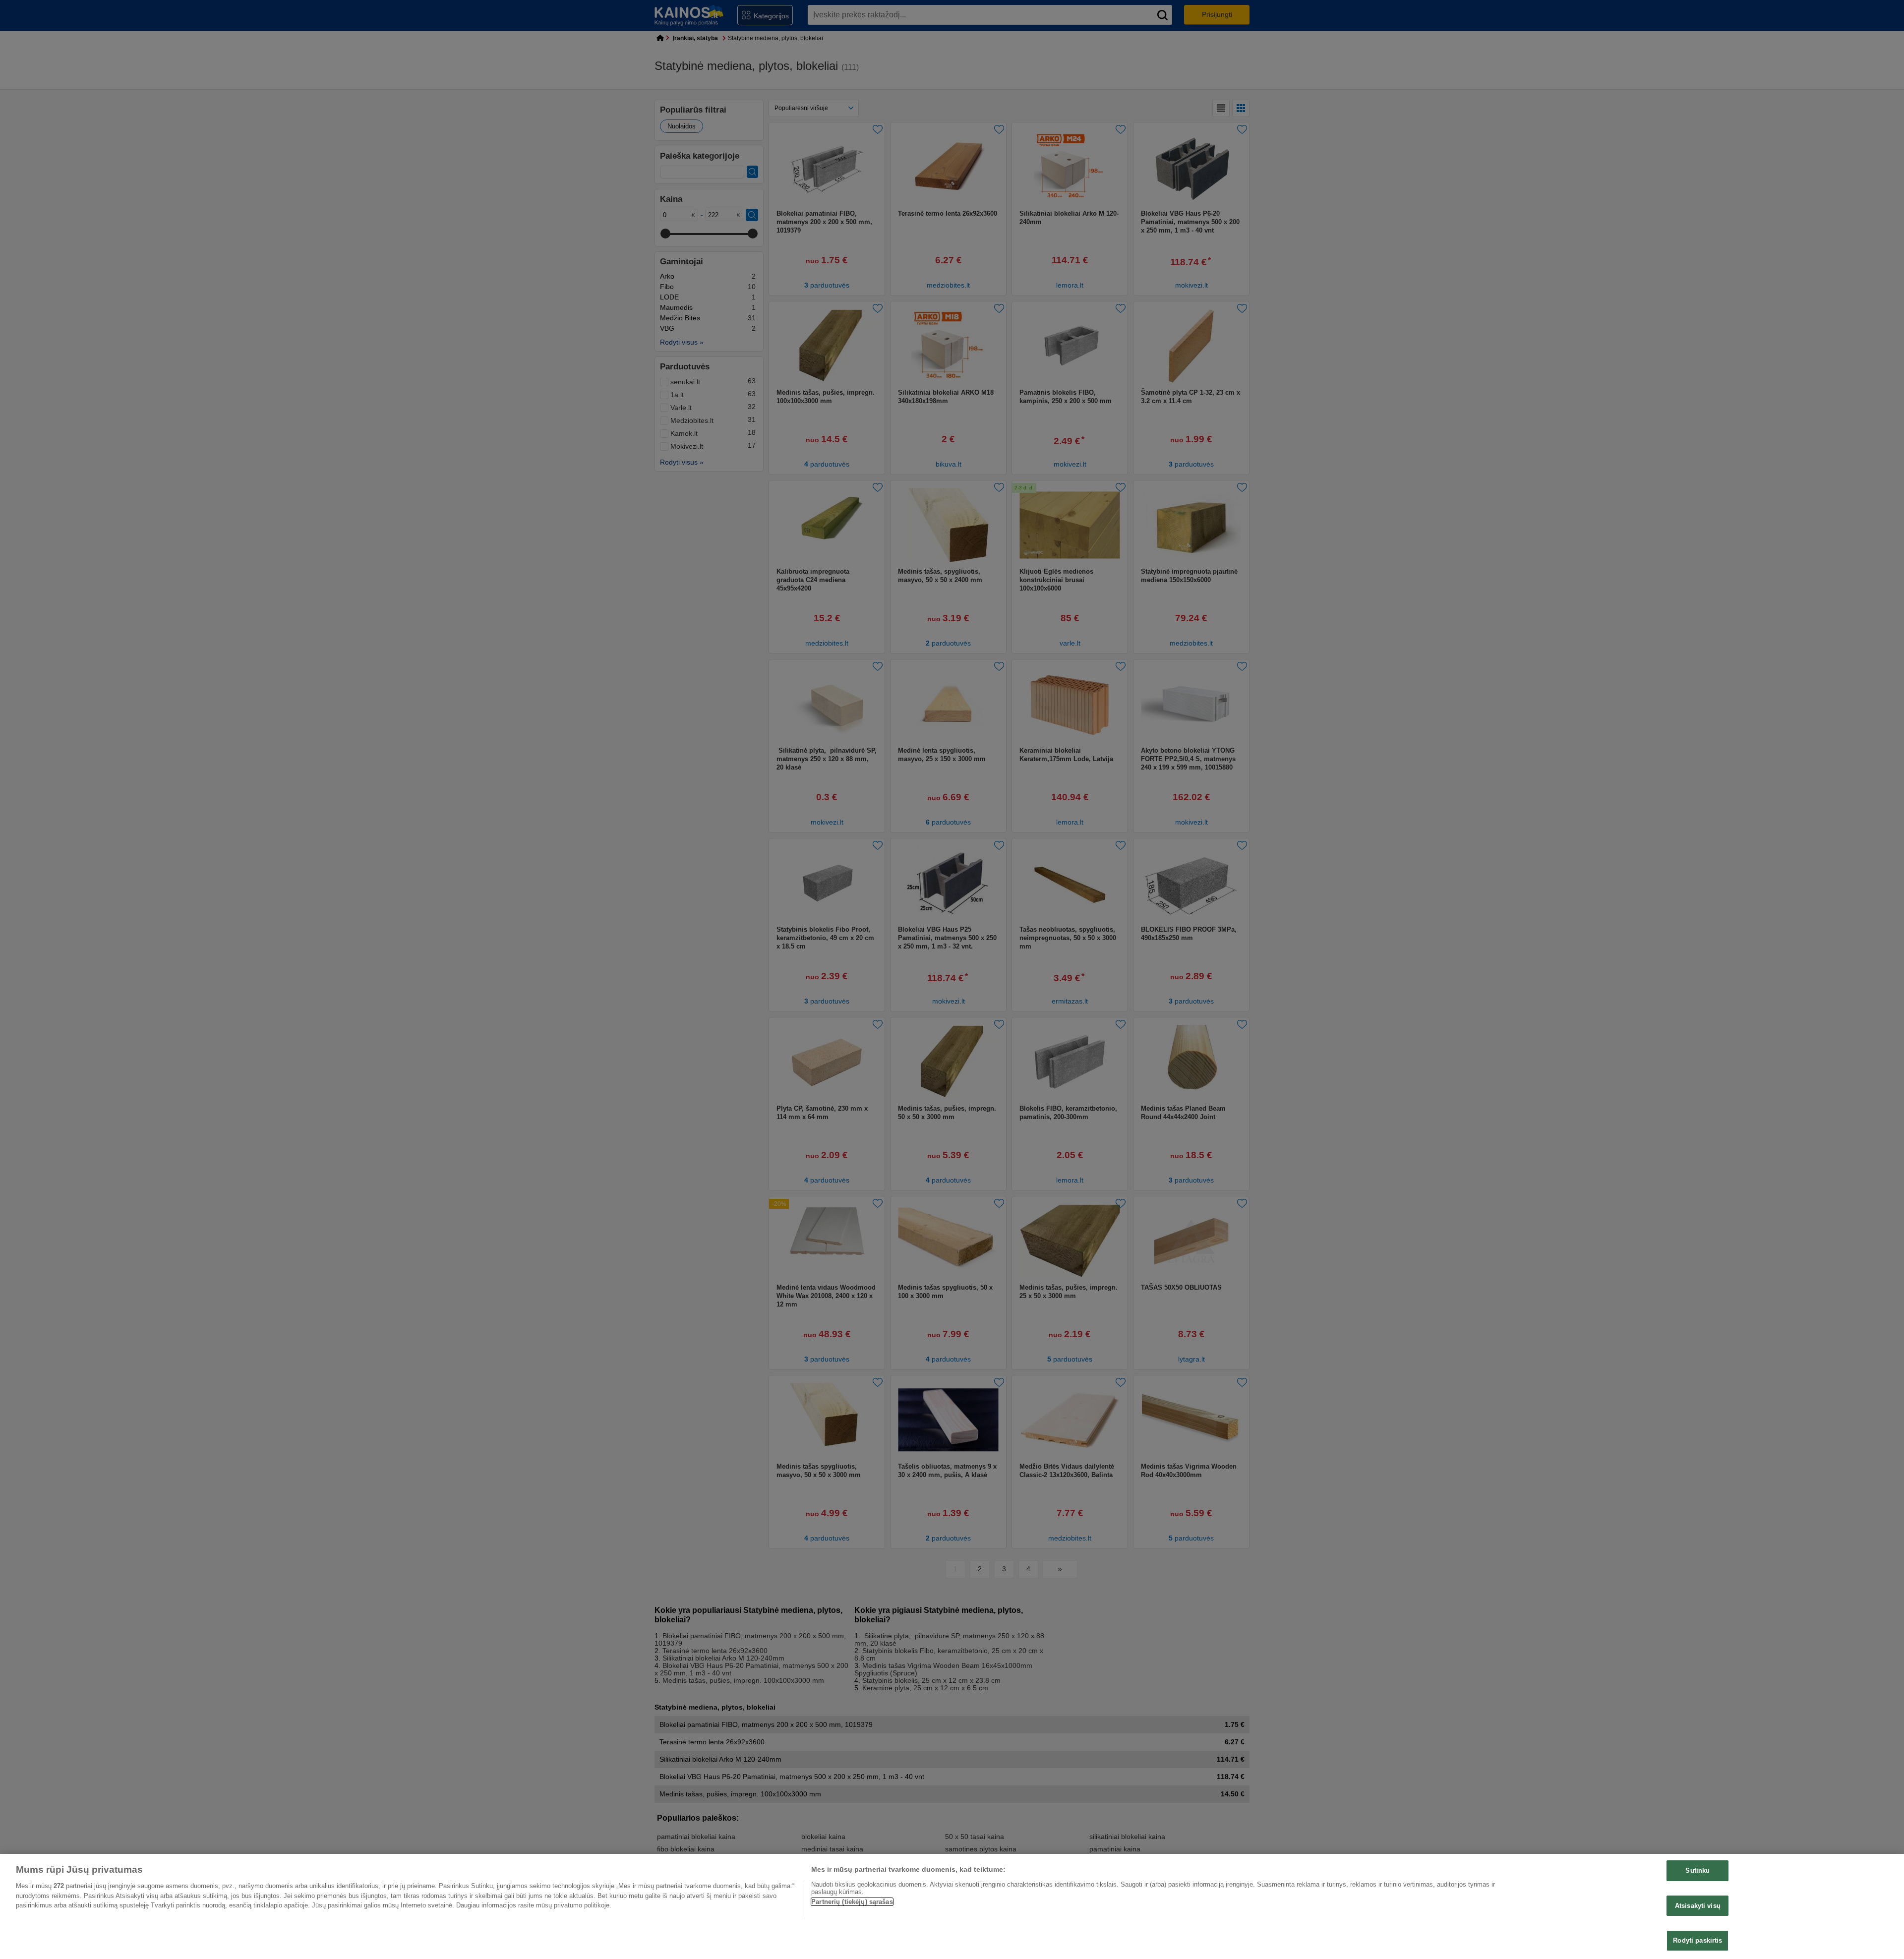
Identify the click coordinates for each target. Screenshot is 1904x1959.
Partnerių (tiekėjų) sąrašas (852, 1902)
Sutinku (1697, 1870)
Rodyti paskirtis (1697, 1940)
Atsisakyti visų (1698, 1906)
